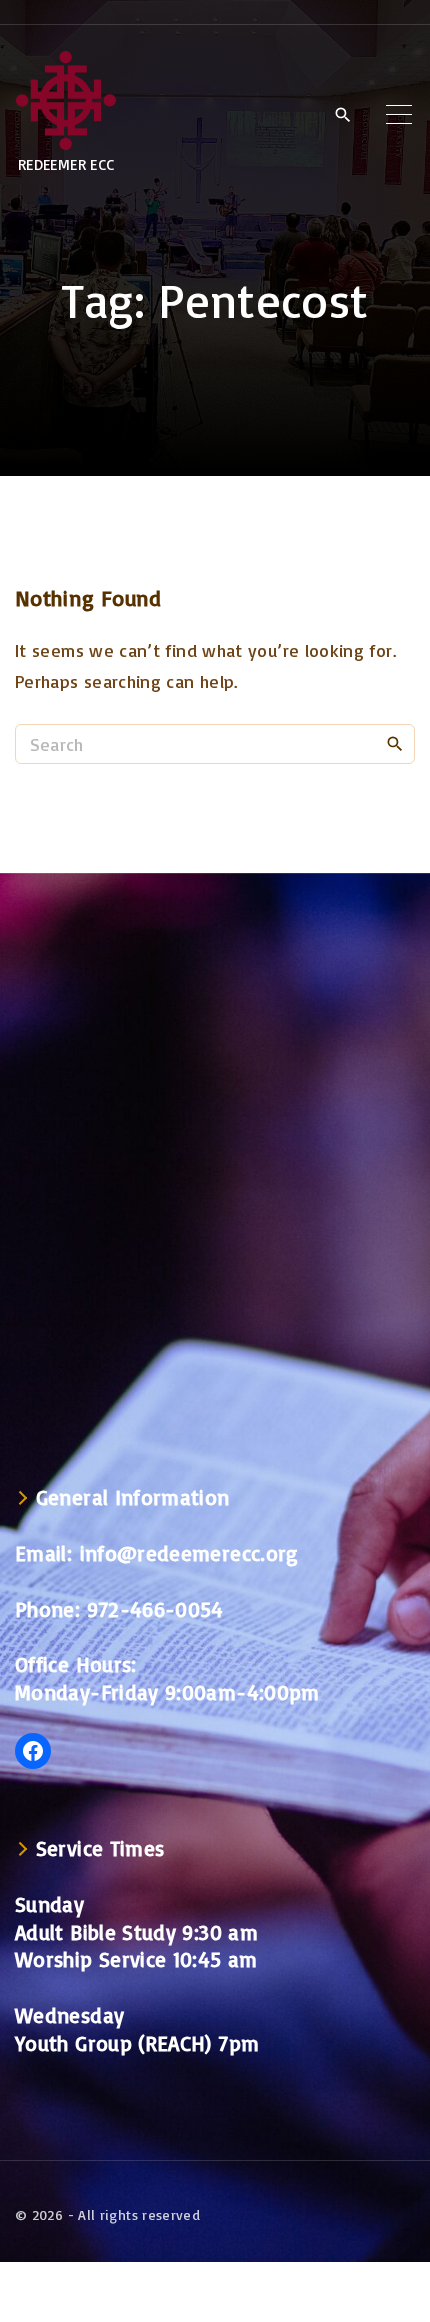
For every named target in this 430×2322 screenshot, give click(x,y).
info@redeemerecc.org (189, 1553)
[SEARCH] (395, 743)
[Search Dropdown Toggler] (342, 115)
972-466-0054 (155, 1609)
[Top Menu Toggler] (399, 114)
